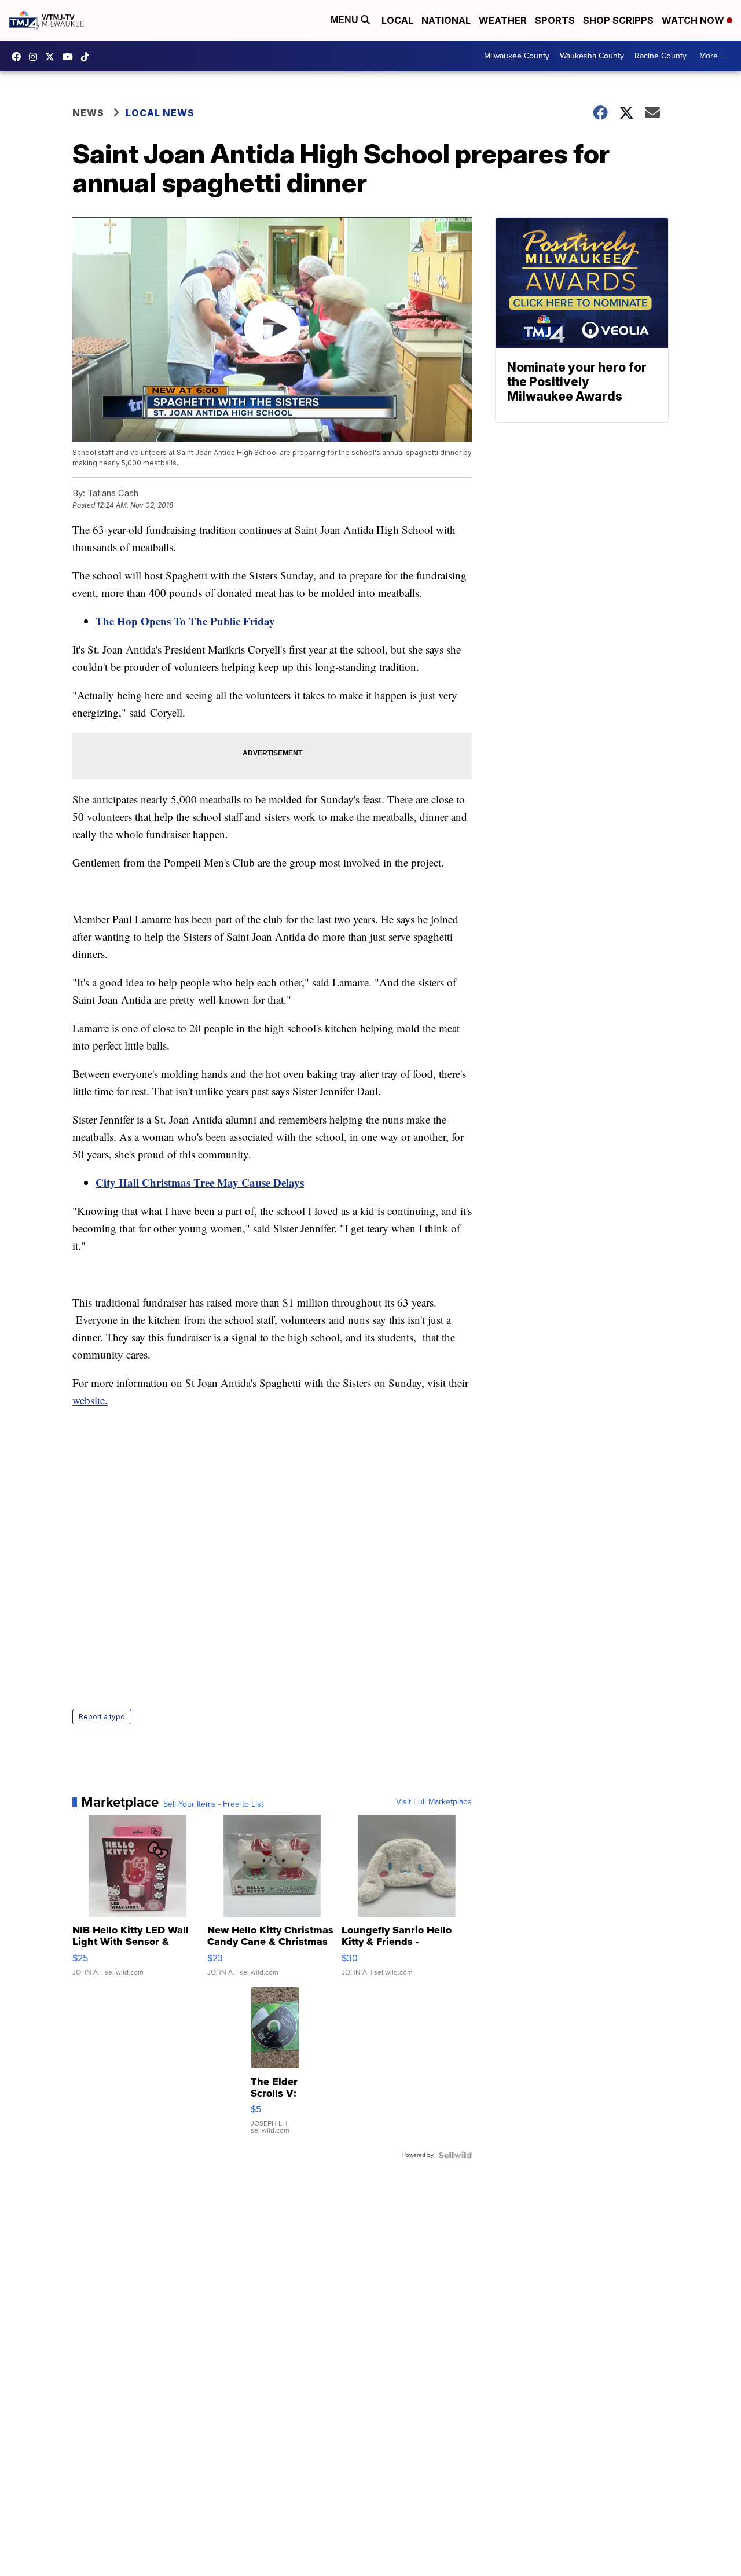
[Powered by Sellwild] (455, 2155)
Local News (160, 113)
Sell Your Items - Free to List (213, 1804)
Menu (346, 20)
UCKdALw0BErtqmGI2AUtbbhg (71, 57)
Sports (555, 20)
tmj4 (19, 57)
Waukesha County (592, 56)
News (88, 113)
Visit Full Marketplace (434, 1802)
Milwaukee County (517, 56)
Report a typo (102, 1717)
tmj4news (36, 57)
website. (90, 1400)
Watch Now (694, 20)
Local (397, 20)
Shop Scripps (618, 20)
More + (712, 56)
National (446, 20)
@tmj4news (88, 57)
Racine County (661, 56)
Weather (503, 20)
